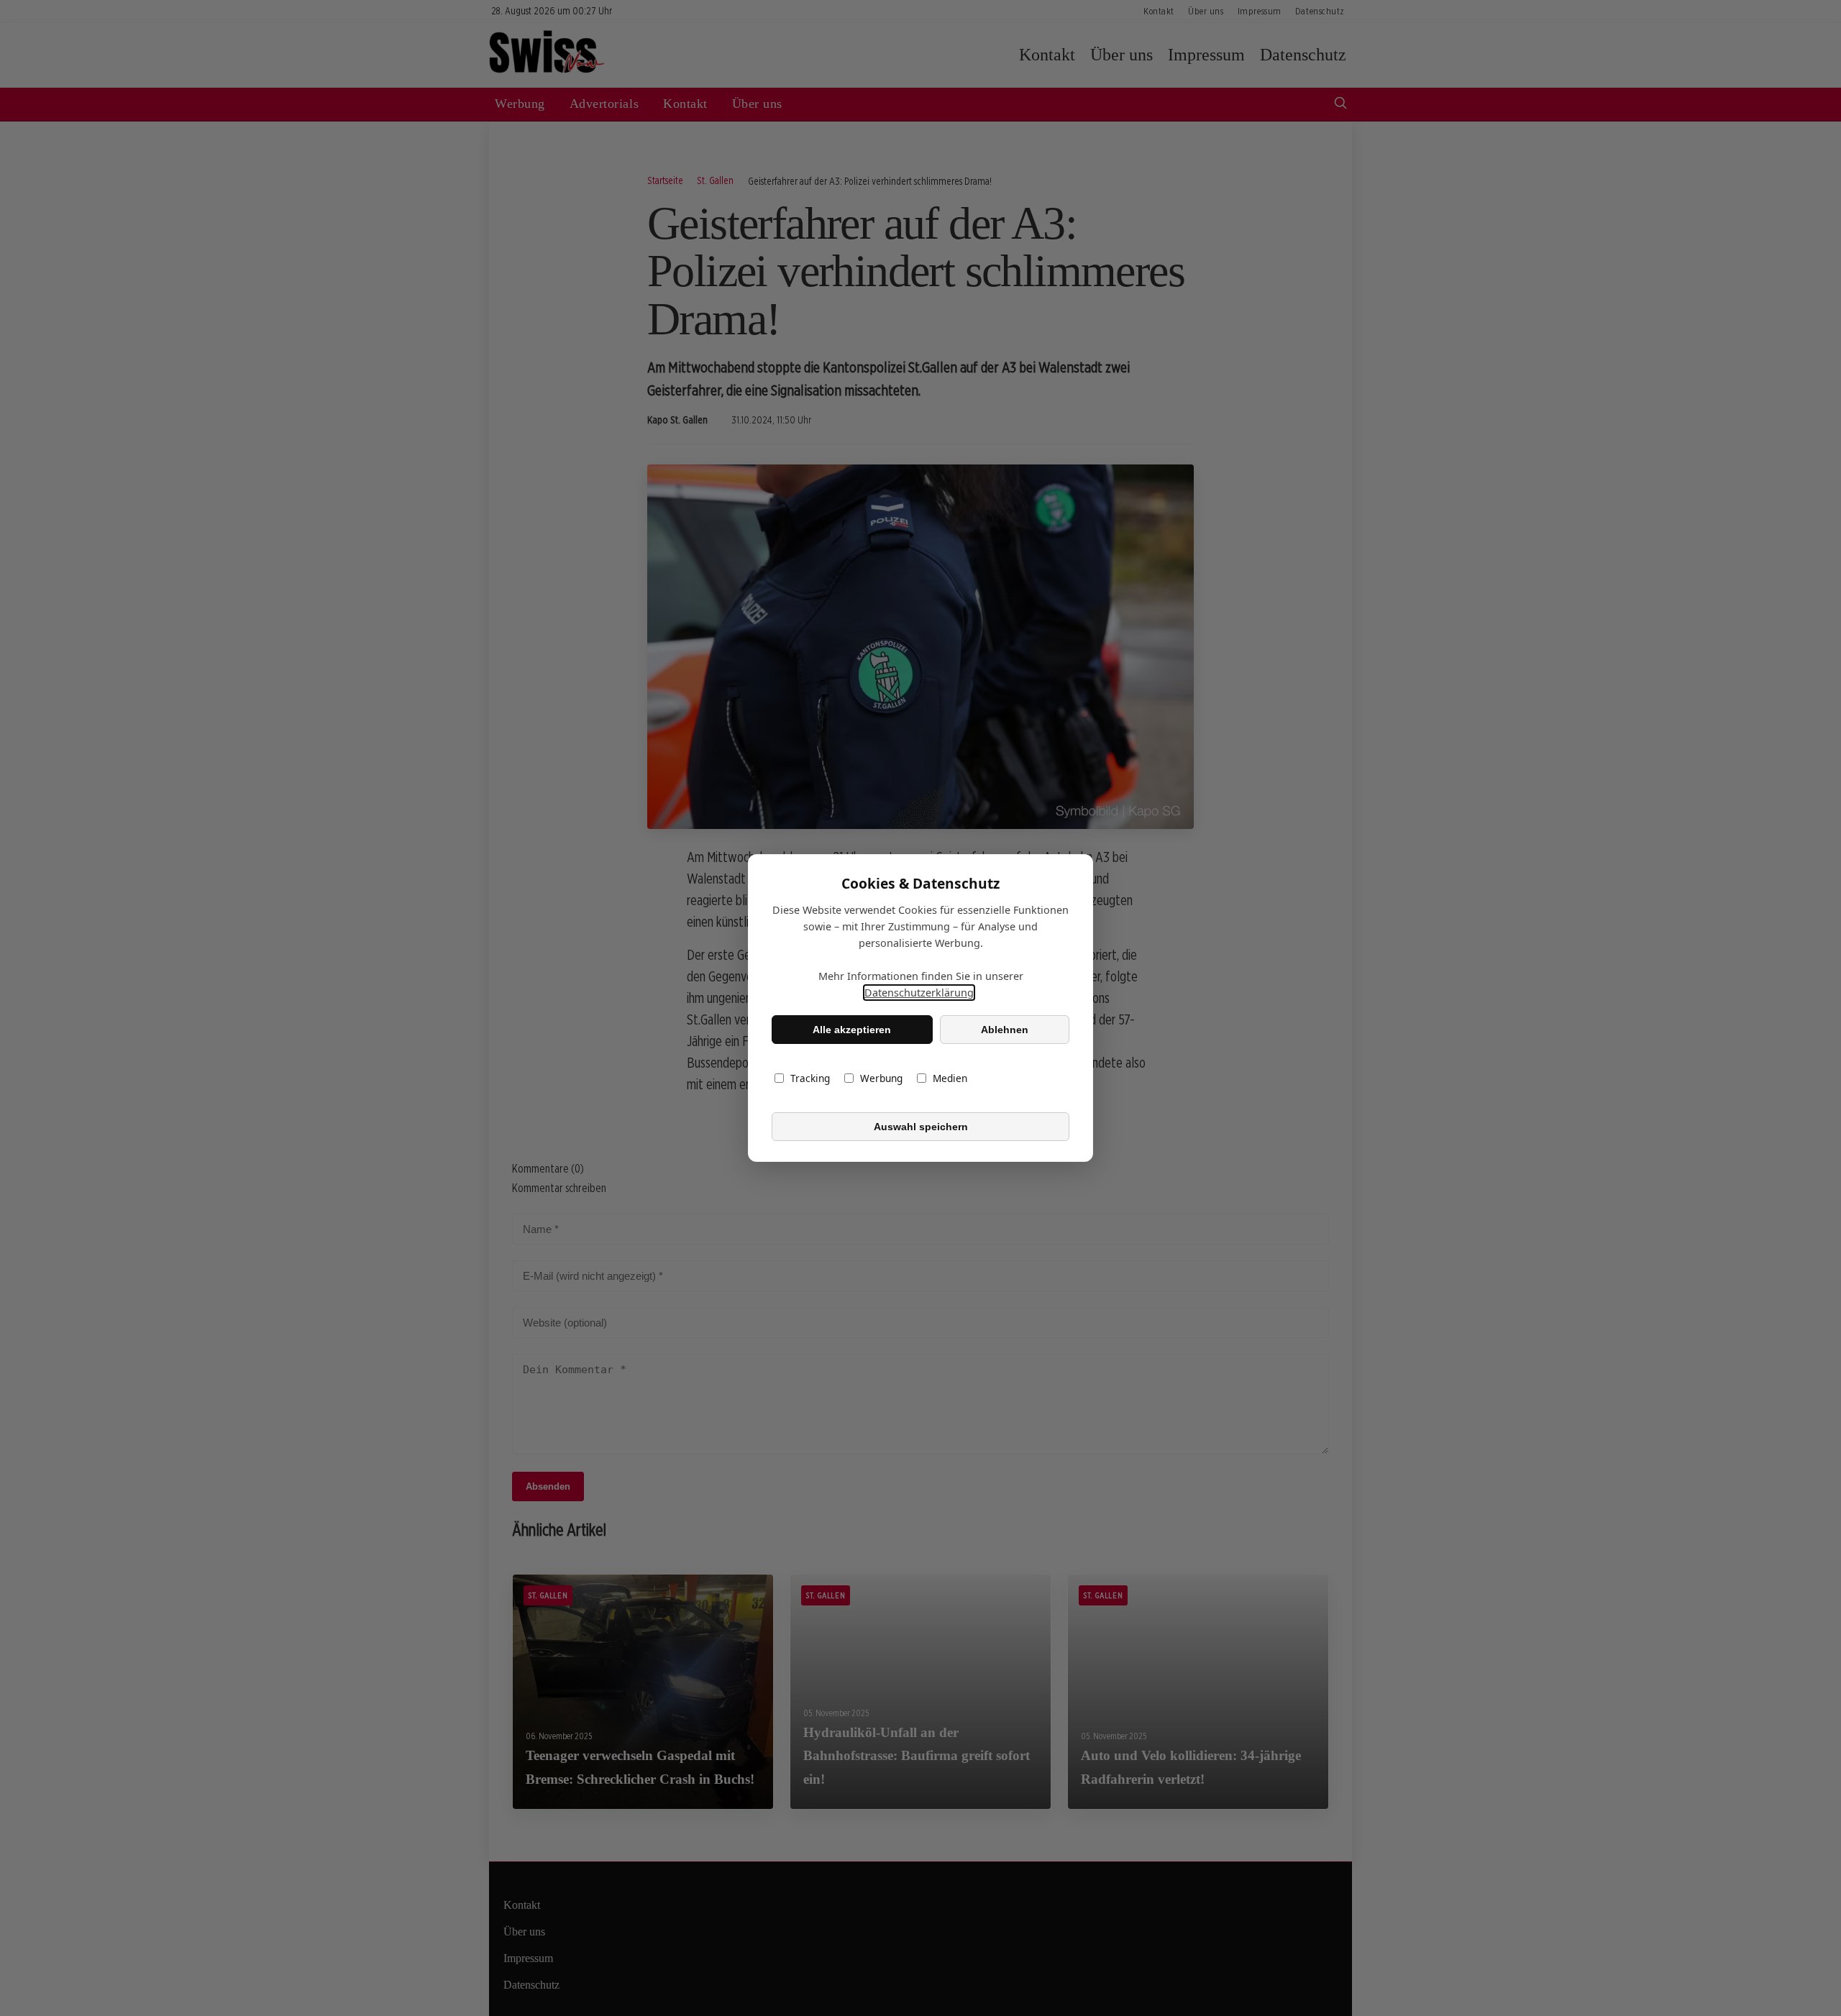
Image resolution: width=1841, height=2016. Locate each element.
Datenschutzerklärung (919, 993)
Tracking (810, 1078)
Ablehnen (1005, 1030)
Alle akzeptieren (852, 1030)
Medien (950, 1078)
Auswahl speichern (921, 1127)
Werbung (881, 1078)
